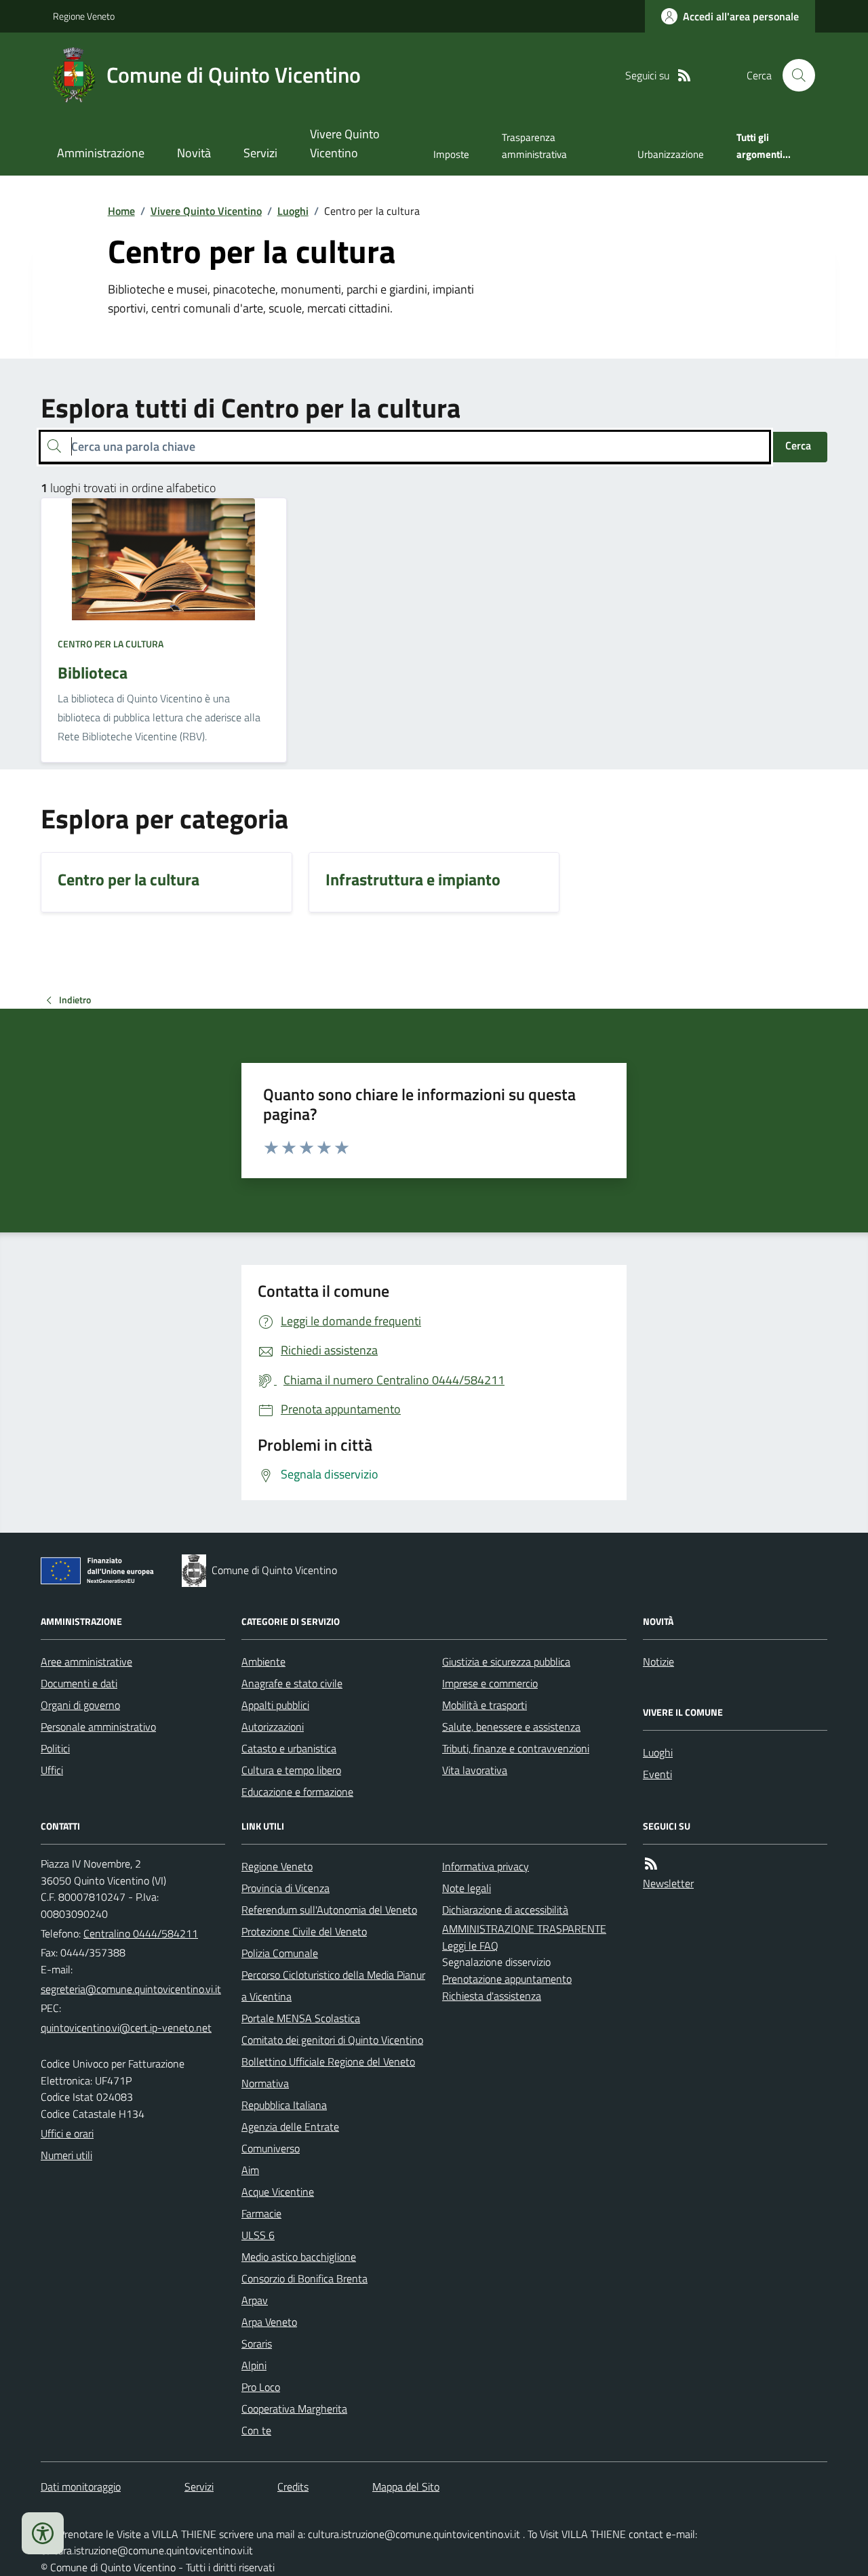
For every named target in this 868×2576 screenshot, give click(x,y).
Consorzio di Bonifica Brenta (304, 2278)
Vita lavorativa (475, 1770)
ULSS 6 (258, 2235)
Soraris (257, 2343)
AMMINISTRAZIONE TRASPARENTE (524, 1929)
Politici (55, 1748)
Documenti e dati (79, 1683)
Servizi (260, 153)
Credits (293, 2487)
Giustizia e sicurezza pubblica (506, 1662)
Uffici (52, 1770)
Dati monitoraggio (81, 2487)
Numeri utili (66, 2155)
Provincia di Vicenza (285, 1888)
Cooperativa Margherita (294, 2409)
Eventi (657, 1774)
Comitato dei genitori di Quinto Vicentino (332, 2040)
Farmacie (261, 2213)
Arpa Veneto (269, 2322)
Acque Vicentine (278, 2192)
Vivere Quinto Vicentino (345, 143)
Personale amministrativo (98, 1727)
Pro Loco (261, 2387)
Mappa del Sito (406, 2487)
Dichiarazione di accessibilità (505, 1910)
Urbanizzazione (671, 154)
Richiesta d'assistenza (492, 1996)
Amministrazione (101, 153)
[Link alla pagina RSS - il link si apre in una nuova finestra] (684, 76)
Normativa (265, 2083)
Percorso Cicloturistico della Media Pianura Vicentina (333, 1986)
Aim (250, 2170)
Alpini (254, 2365)
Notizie (658, 1662)
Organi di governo (80, 1705)
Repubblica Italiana (284, 2105)
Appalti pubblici (275, 1705)
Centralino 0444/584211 (141, 1933)
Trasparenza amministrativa (534, 145)
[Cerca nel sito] (793, 75)
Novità (194, 153)
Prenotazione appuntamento (507, 1979)
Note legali (467, 1888)
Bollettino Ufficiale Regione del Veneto (328, 2061)
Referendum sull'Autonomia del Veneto (329, 1910)
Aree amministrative (86, 1662)
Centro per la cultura (111, 644)
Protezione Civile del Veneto (304, 1931)
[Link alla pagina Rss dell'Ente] (651, 1864)
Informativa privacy (486, 1866)
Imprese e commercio (490, 1683)
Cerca (798, 445)
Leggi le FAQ (470, 1946)
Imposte (451, 154)
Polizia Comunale (280, 1953)
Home (121, 211)
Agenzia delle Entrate (290, 2127)
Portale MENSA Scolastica (301, 2018)
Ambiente (263, 1662)
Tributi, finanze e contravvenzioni (516, 1748)
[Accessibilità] (43, 2533)
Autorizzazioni (273, 1727)
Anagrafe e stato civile (292, 1683)
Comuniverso (271, 2148)
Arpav (255, 2300)
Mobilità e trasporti (485, 1705)
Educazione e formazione (297, 1792)
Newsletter (668, 1883)
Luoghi (293, 211)
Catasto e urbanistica (289, 1748)
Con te (256, 2430)
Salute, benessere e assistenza (511, 1727)
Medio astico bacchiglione (299, 2257)
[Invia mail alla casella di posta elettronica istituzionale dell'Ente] (131, 1989)
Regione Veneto (84, 16)
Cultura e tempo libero (291, 1770)
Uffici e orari (67, 2133)
